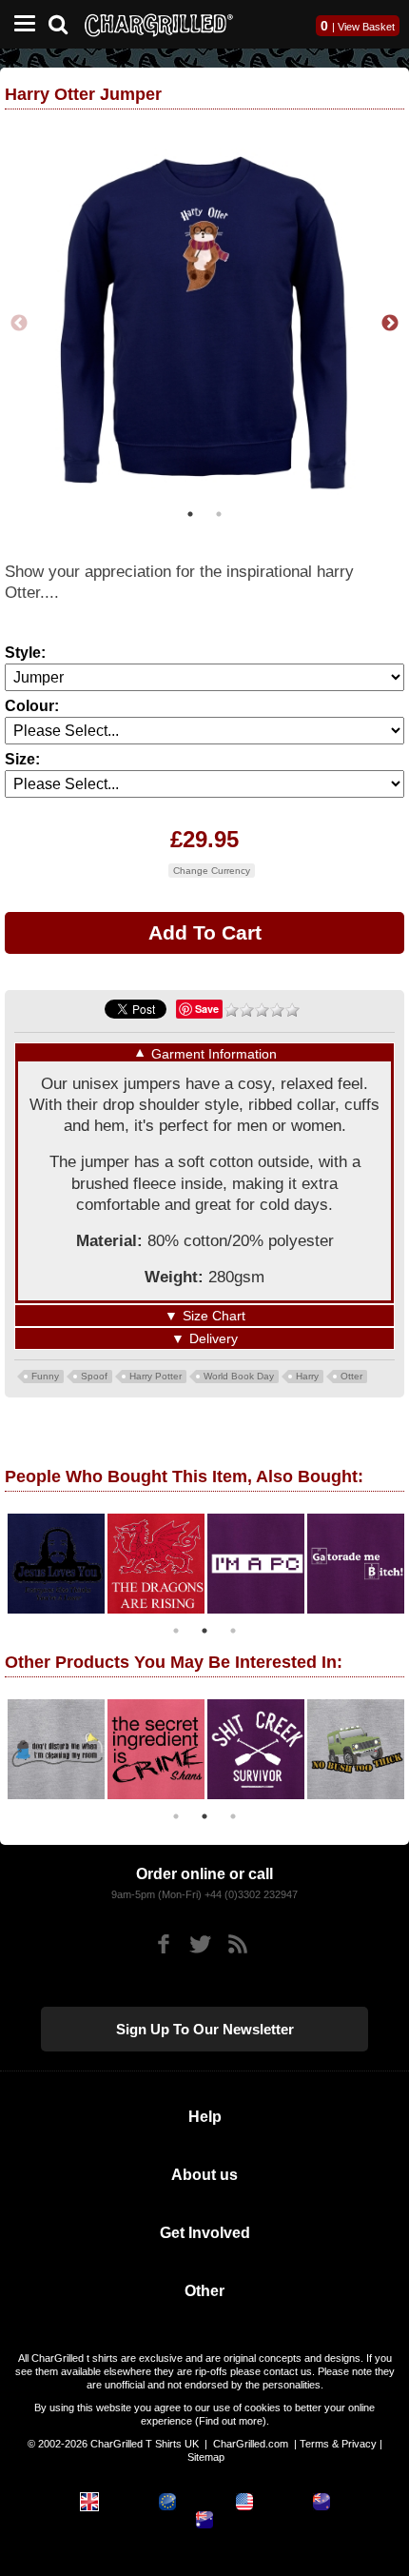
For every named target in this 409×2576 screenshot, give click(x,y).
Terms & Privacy (338, 2444)
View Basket (366, 27)
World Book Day (239, 1376)
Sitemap (206, 2457)
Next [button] (390, 324)
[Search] (65, 22)
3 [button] (233, 1631)
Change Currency (212, 871)
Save (207, 1009)
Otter (351, 1376)
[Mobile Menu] (20, 24)
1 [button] (190, 514)
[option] (204, 324)
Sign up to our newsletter (205, 2029)
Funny (45, 1376)
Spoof (94, 1376)
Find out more (231, 2421)
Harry (307, 1376)
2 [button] (219, 514)
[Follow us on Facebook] (163, 1944)
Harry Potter (156, 1376)
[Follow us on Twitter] (200, 1944)
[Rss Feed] (237, 1944)
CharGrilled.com (251, 2444)
